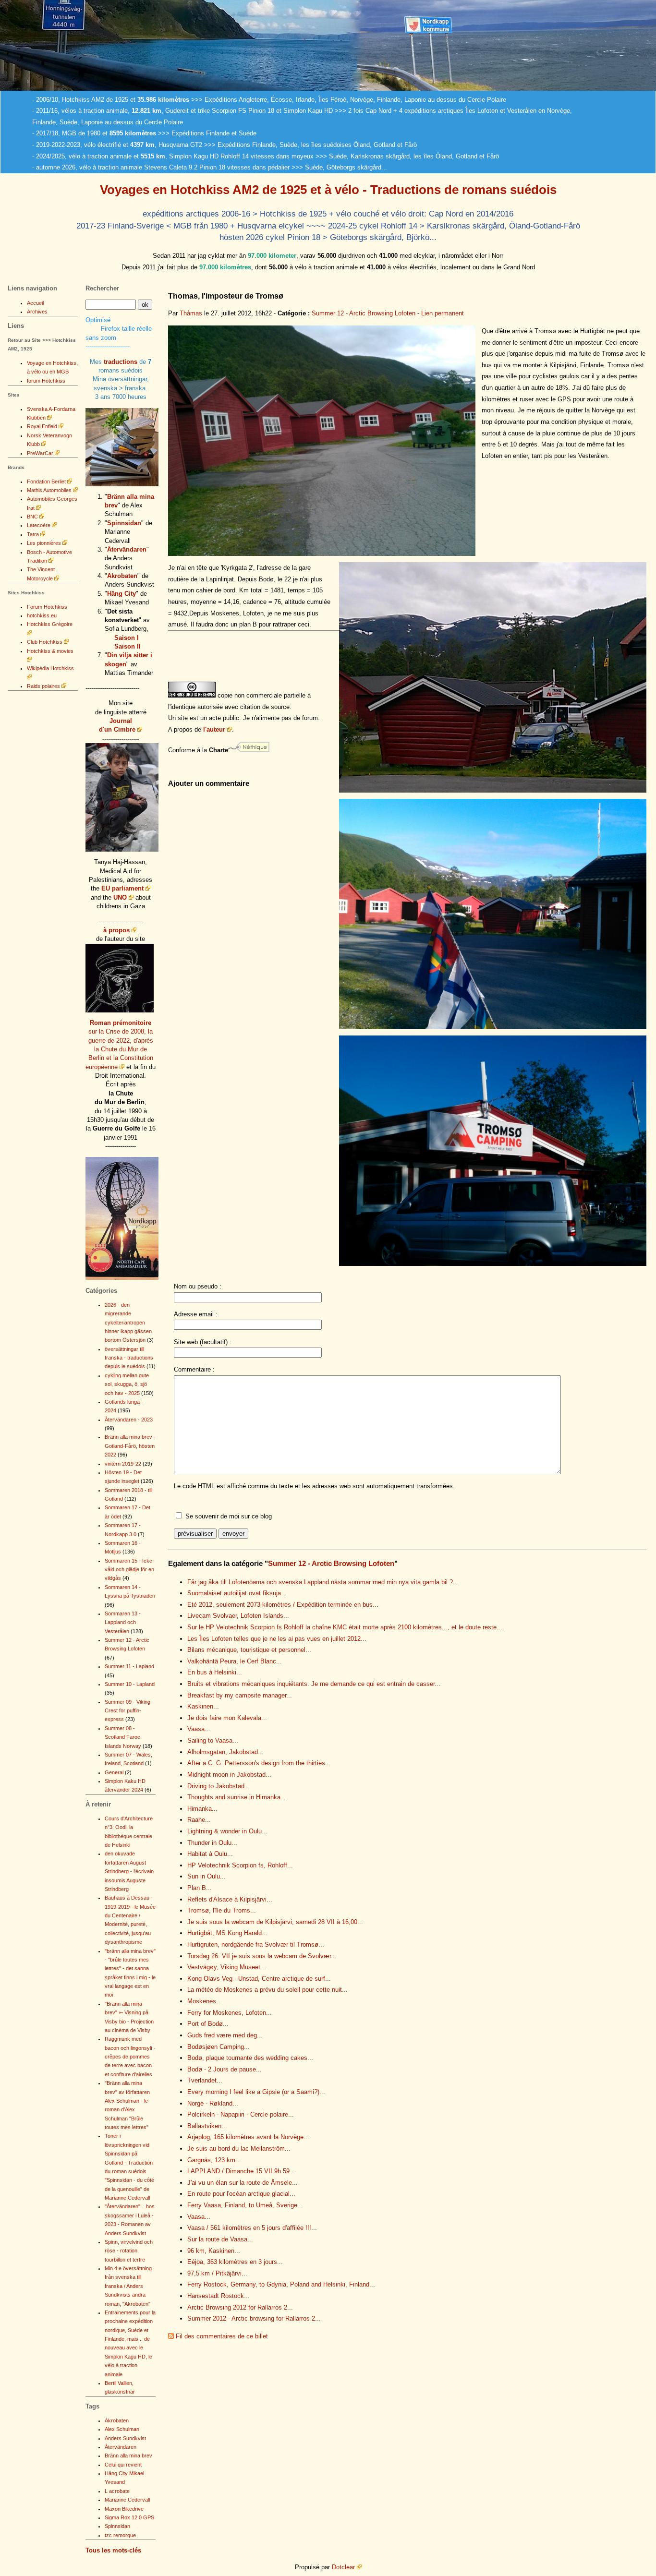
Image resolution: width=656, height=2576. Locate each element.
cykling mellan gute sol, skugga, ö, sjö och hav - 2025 (127, 1384)
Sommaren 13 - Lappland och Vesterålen (123, 1622)
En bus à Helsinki (215, 1672)
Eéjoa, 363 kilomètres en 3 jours (235, 2262)
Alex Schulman (122, 2429)
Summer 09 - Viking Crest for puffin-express (128, 1711)
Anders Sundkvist (125, 2438)
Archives (37, 312)
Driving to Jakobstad (219, 1786)
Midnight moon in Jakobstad (229, 1775)
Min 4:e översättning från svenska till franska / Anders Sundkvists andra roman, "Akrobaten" (128, 2286)
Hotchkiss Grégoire (50, 624)
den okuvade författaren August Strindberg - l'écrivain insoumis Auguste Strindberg (129, 1871)
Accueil (35, 303)
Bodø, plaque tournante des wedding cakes (250, 2058)
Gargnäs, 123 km (214, 2160)
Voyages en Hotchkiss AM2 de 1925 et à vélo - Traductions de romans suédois (328, 190)
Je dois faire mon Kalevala (227, 1718)
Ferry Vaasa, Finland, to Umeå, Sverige (245, 2205)
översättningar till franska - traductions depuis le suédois (129, 1358)
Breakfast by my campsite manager (240, 1695)
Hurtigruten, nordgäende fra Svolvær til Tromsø (256, 1944)
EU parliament (122, 888)
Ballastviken (207, 2126)
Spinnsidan (124, 523)
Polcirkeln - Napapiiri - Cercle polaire (241, 2114)
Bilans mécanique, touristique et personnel (249, 1650)
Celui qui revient (123, 2465)
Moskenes (205, 2001)
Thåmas (191, 313)
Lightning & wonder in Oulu (227, 1831)
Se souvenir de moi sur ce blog (229, 1516)
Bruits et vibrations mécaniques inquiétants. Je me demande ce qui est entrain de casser (314, 1684)
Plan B (200, 1888)
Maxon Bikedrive (124, 2509)
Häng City (121, 594)
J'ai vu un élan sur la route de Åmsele (243, 2183)
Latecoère (39, 525)
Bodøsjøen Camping (219, 2047)
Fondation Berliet (46, 481)
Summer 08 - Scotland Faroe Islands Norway (123, 1737)
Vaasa (199, 1729)
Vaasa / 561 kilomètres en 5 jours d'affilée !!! (252, 2228)
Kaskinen (203, 1706)
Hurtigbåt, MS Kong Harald (227, 1933)
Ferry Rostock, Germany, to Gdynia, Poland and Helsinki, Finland (281, 2284)
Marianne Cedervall (127, 2500)
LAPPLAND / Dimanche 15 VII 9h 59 (241, 2171)
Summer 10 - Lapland (130, 1684)
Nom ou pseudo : (198, 1286)
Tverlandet (205, 2080)
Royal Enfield (42, 426)
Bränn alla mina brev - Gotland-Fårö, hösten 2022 (130, 1446)
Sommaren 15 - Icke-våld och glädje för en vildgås (129, 1570)
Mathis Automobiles (49, 490)
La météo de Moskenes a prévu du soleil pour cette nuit (267, 1990)
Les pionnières (44, 543)
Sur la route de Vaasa (220, 2239)
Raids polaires (43, 686)
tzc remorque (120, 2535)
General (114, 1772)
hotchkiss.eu (42, 615)
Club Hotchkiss (45, 642)
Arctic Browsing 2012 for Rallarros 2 (240, 2307)
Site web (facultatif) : (203, 1342)
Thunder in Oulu (212, 1843)
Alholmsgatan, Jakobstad (225, 1752)
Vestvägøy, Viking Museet (227, 1967)
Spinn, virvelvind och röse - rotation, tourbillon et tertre (129, 2251)
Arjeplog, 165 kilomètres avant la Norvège (248, 2137)
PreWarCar (40, 453)
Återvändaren (127, 549)
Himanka (202, 1809)
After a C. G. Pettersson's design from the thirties (259, 1763)
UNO (120, 897)
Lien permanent (443, 313)
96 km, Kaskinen (214, 2251)
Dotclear (343, 2567)
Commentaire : (194, 1369)
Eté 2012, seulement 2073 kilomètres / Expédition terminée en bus (283, 1605)
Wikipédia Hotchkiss (50, 668)
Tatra (33, 534)
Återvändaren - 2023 (129, 1420)
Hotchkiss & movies (50, 651)
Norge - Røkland (213, 2103)
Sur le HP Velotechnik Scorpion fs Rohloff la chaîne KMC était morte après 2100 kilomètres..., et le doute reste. (346, 1627)
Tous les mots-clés (113, 2550)
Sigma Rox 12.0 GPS (129, 2517)
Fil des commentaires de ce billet (222, 2336)
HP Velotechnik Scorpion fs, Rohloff (240, 1865)
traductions (121, 362)
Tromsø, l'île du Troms (222, 1910)
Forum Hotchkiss (47, 607)
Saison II (128, 646)
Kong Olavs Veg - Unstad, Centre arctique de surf (259, 1979)
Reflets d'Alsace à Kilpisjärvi (230, 1899)
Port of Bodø (208, 2024)
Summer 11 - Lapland (129, 1666)
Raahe (199, 1820)
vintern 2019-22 (123, 1464)
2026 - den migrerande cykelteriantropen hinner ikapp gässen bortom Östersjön (128, 1323)
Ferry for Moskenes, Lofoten (230, 2013)
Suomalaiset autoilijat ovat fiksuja (237, 1593)
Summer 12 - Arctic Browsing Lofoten (364, 313)
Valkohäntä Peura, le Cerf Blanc (235, 1661)
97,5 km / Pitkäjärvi (217, 2273)
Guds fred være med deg (225, 2035)
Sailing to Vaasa (213, 1740)
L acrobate (117, 2491)
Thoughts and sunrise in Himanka (237, 1797)
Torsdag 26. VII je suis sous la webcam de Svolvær (262, 1956)
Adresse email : (196, 1314)
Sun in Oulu (207, 1876)
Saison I (127, 638)
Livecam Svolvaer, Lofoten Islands (238, 1616)
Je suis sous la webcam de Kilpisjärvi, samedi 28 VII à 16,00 (275, 1922)
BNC (32, 517)
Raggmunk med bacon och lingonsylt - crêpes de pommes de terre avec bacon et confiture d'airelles (130, 2057)
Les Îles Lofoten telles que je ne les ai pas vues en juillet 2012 (277, 1639)
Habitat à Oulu (210, 1854)
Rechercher (102, 288)
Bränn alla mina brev (128, 2456)
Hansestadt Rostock (219, 2296)
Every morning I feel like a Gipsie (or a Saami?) (256, 2092)
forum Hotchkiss (46, 381)
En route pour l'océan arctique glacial (241, 2194)
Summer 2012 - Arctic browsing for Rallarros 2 (254, 2318)
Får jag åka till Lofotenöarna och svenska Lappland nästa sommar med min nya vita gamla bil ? (323, 1582)
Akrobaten (122, 576)
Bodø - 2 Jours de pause (225, 2069)
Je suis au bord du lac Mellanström (239, 2149)
